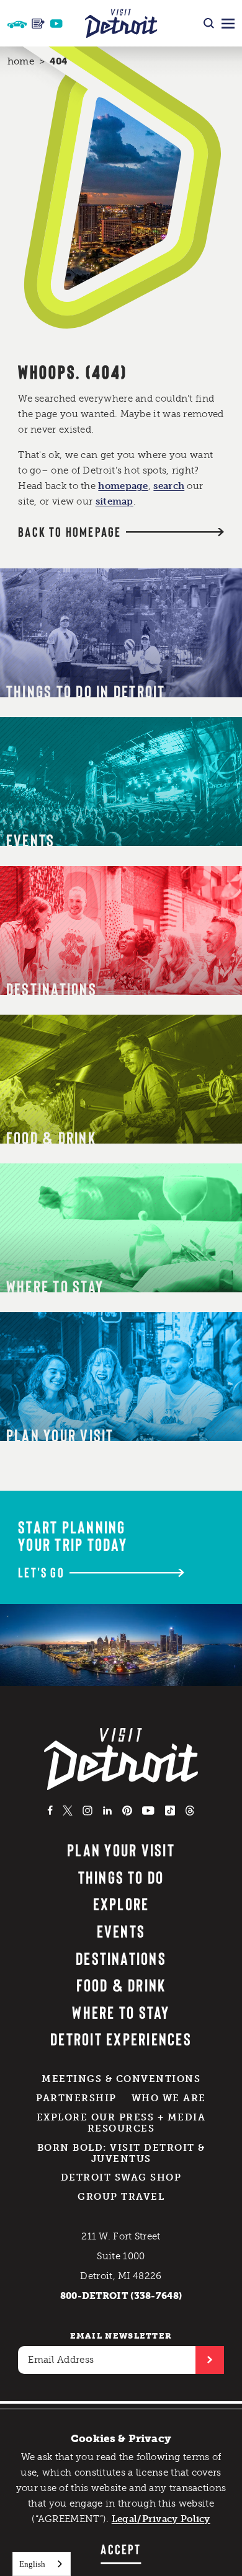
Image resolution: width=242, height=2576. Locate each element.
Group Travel (121, 2197)
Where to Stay (121, 2012)
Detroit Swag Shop (121, 2177)
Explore (121, 1903)
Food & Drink (121, 1985)
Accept (121, 2549)
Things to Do (121, 1877)
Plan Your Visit (121, 1850)
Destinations (121, 1958)
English (32, 2564)
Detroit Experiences (121, 2039)
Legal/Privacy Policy (161, 2519)
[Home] (121, 23)
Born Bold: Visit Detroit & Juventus (121, 2153)
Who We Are (169, 2098)
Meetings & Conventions (121, 2079)
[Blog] (38, 24)
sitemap (114, 501)
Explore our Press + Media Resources (121, 2123)
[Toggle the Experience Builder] (17, 23)
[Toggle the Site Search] (209, 23)
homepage (123, 486)
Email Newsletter (121, 2336)
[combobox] (42, 2564)
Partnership (76, 2098)
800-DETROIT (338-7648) (121, 2296)
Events (121, 1931)
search (169, 486)
